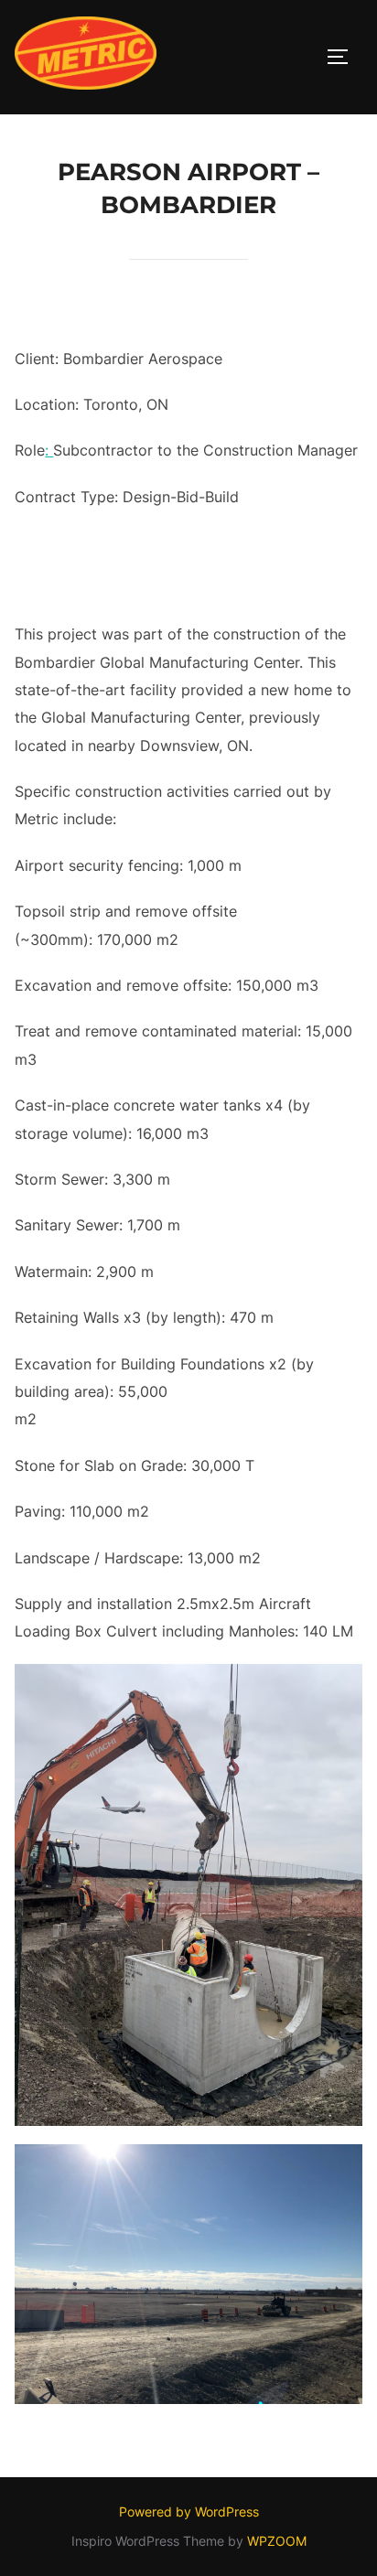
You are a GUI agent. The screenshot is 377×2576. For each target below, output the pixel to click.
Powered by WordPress (189, 2512)
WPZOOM (277, 2541)
